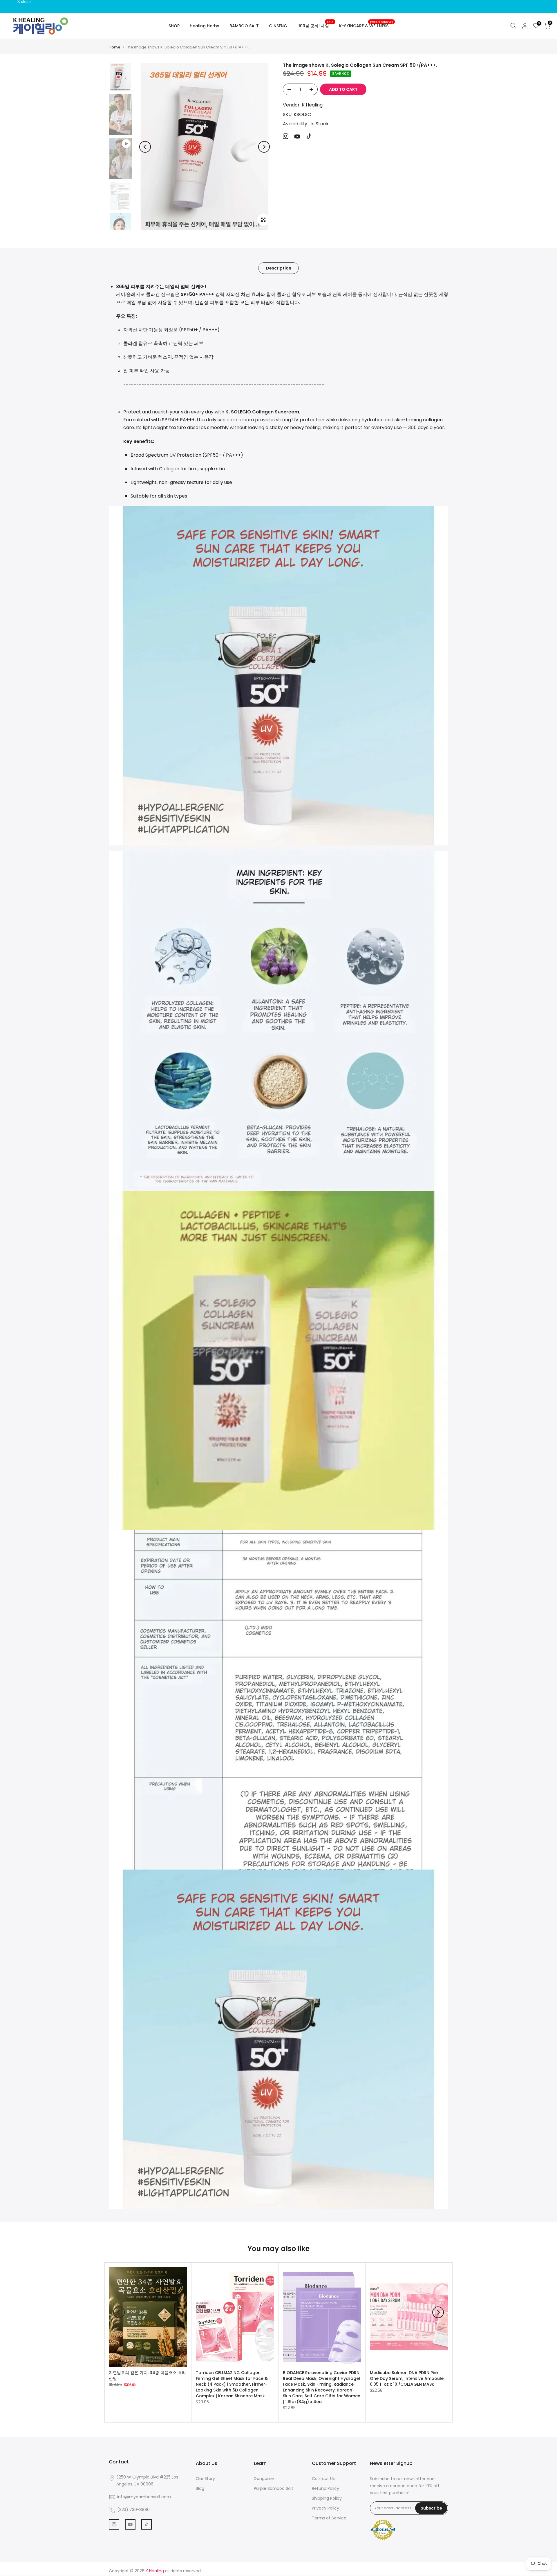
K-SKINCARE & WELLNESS (366, 26)
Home (115, 47)
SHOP (174, 26)
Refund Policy (325, 2488)
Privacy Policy (325, 2508)
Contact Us (323, 2479)
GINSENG (278, 26)
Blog (200, 2488)
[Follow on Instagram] (286, 136)
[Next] (264, 147)
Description (279, 268)
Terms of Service (329, 2518)
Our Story (205, 2479)
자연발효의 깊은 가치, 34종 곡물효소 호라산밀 (147, 2376)
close (12, 2)
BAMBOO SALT (244, 26)
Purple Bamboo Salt (274, 2488)
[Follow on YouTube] (297, 137)
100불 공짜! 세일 (316, 26)
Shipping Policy (327, 2498)
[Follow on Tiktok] (309, 136)
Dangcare (264, 2479)
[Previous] (145, 147)
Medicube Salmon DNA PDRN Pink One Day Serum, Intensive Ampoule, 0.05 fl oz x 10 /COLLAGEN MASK (407, 2378)
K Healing (312, 105)
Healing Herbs (205, 26)
